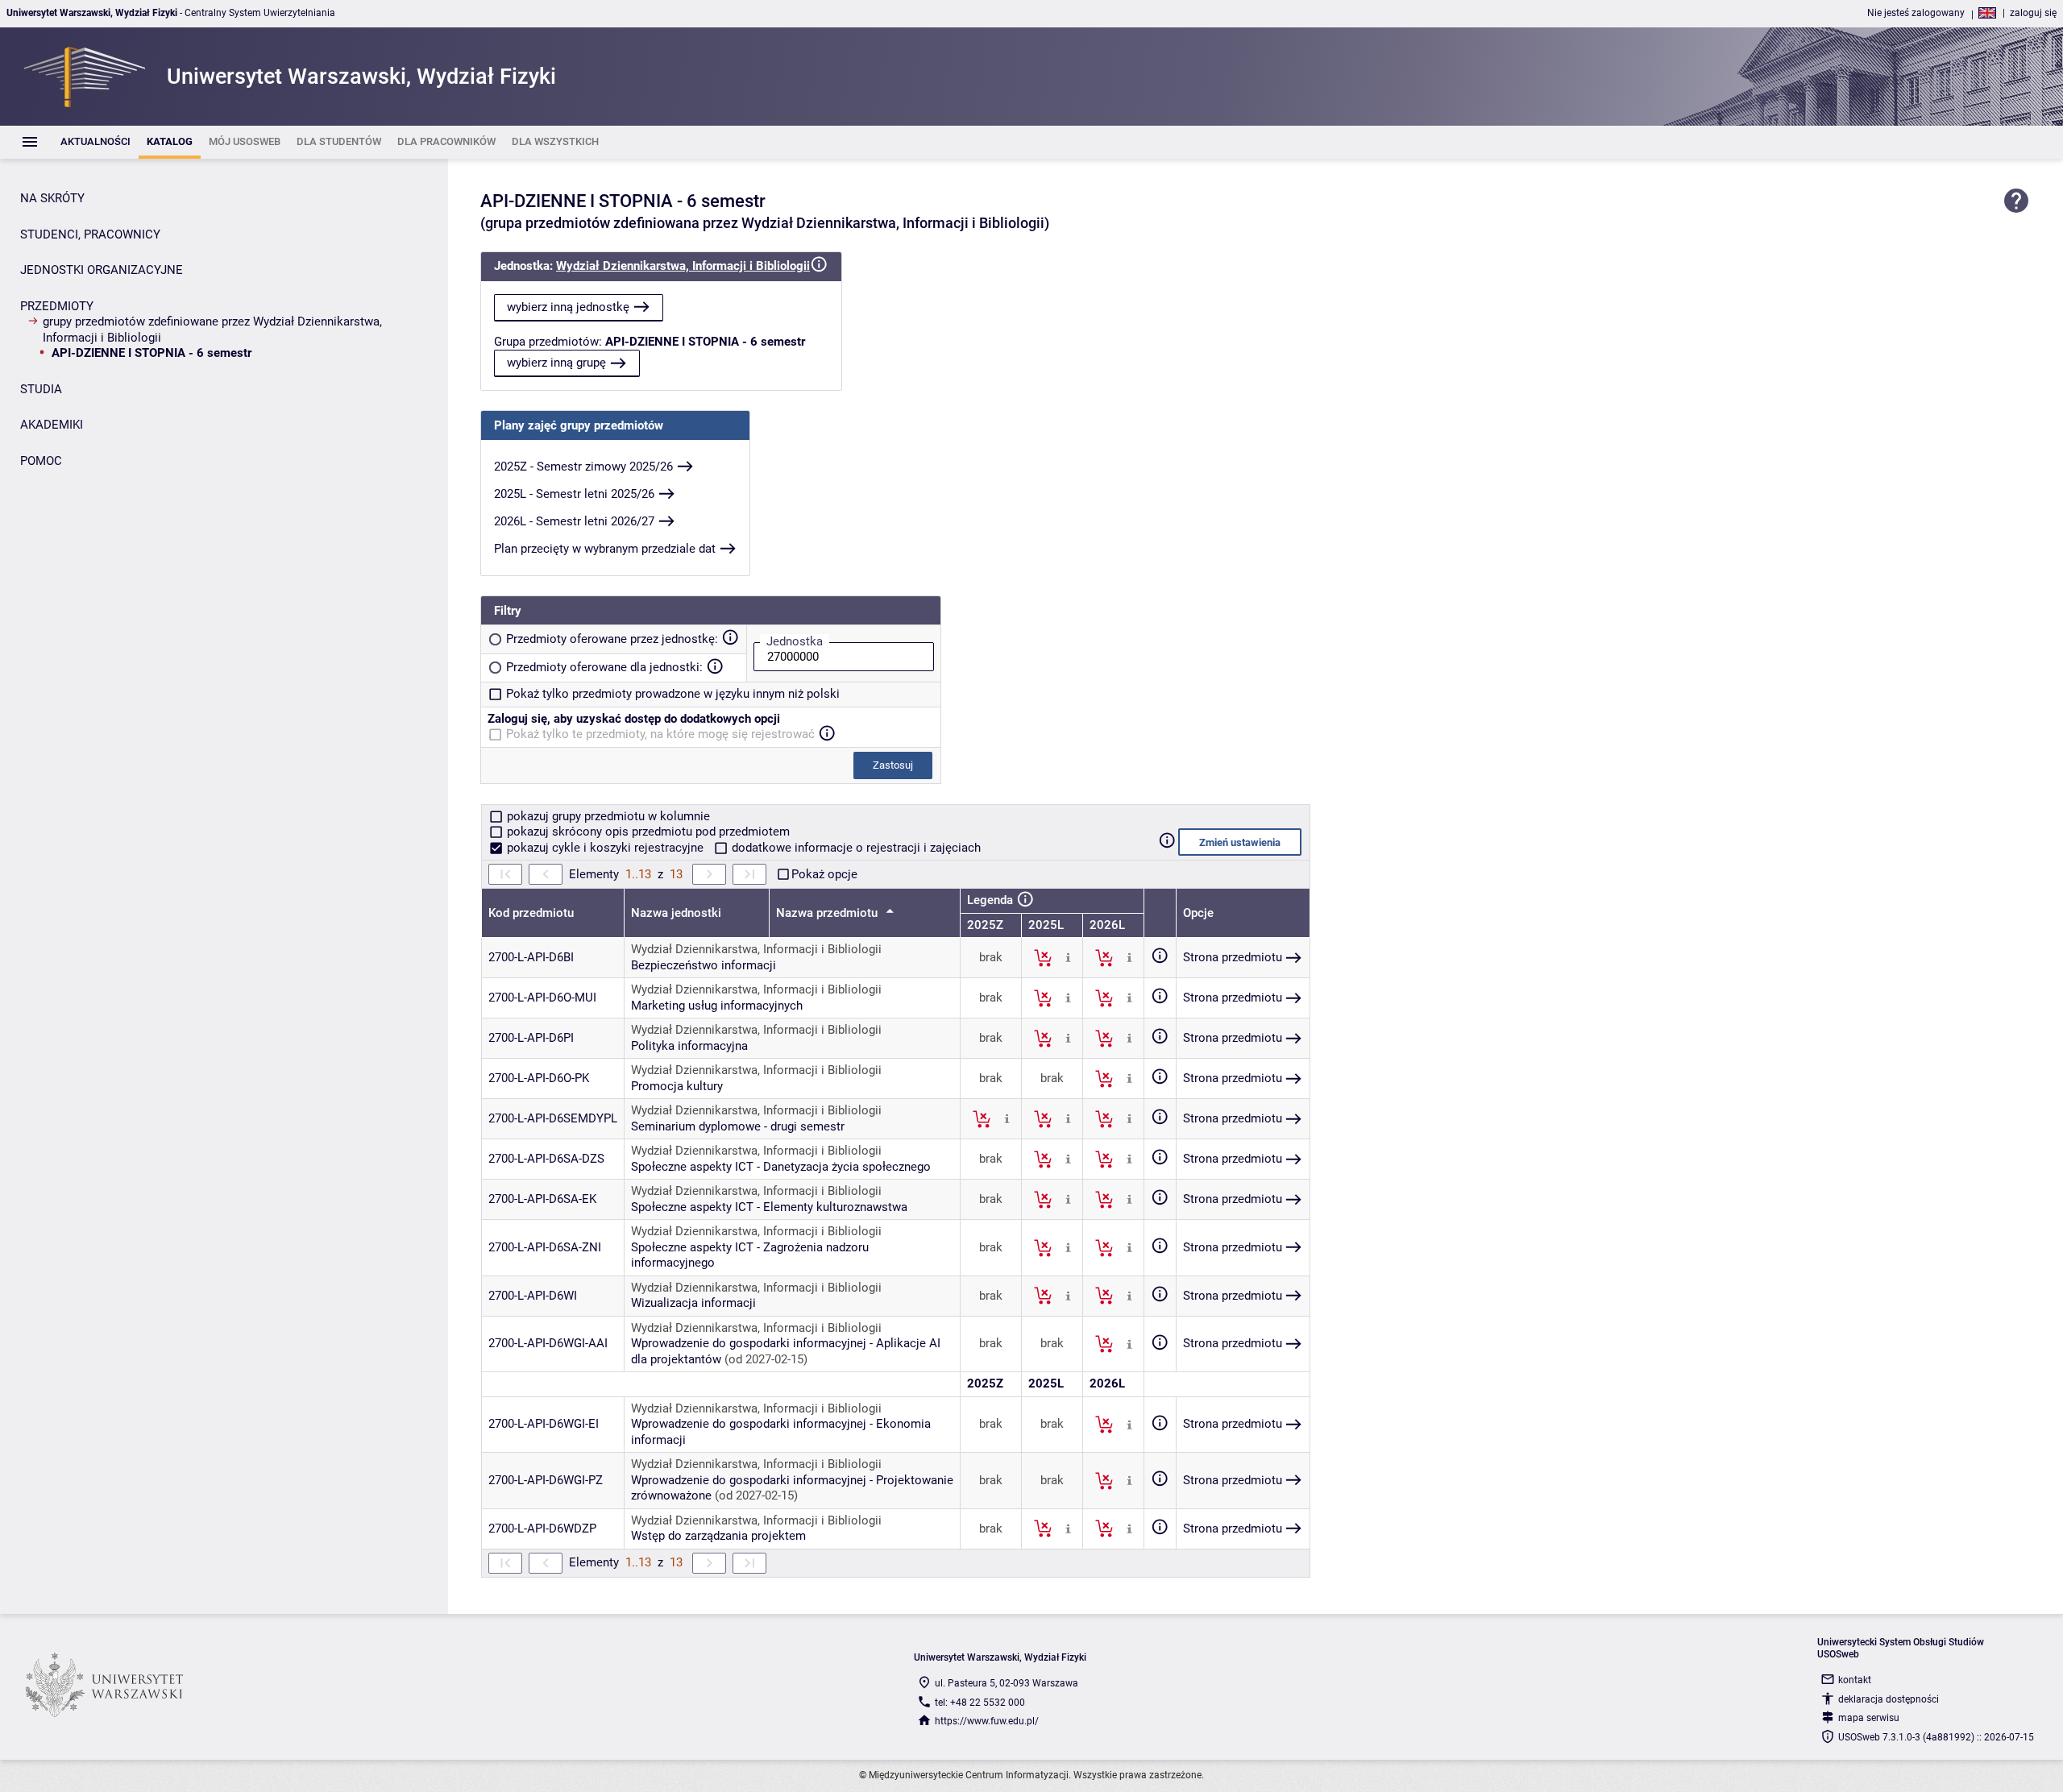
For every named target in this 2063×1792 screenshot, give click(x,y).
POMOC (41, 461)
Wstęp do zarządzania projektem (718, 1536)
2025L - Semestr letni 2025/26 (574, 494)
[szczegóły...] (1068, 957)
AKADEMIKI (52, 425)
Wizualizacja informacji (693, 1303)
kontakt (1855, 1680)
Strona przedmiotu (1233, 957)
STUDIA (41, 389)
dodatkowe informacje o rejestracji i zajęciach (855, 848)
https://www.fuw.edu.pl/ (987, 1721)
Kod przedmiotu (531, 913)
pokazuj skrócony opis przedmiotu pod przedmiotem (647, 832)
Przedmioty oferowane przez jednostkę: (612, 639)
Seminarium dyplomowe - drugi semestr (738, 1126)
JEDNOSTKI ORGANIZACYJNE (102, 270)
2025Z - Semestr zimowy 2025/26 (583, 467)
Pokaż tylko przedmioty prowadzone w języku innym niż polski (673, 694)
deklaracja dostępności (1889, 1699)
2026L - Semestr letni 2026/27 (574, 521)
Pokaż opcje (824, 874)
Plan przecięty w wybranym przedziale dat (605, 549)
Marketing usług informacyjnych (717, 1006)
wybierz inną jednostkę (568, 307)
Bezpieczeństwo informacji (704, 965)
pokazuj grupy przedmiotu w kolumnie (607, 816)
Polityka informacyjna (689, 1046)
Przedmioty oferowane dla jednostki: (604, 667)
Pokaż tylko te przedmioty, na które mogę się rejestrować (660, 734)
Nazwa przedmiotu (828, 913)
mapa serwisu (1869, 1718)
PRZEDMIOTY (57, 306)
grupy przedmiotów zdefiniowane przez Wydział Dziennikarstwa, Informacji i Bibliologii (212, 330)
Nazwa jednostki (676, 913)
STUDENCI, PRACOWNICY (90, 234)
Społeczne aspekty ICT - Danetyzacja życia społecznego (781, 1167)
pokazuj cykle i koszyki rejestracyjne (605, 848)
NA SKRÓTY (52, 198)
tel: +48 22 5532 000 (980, 1703)
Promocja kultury (677, 1086)
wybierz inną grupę (556, 363)
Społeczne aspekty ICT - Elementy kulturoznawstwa (769, 1207)
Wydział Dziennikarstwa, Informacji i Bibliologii (683, 266)
